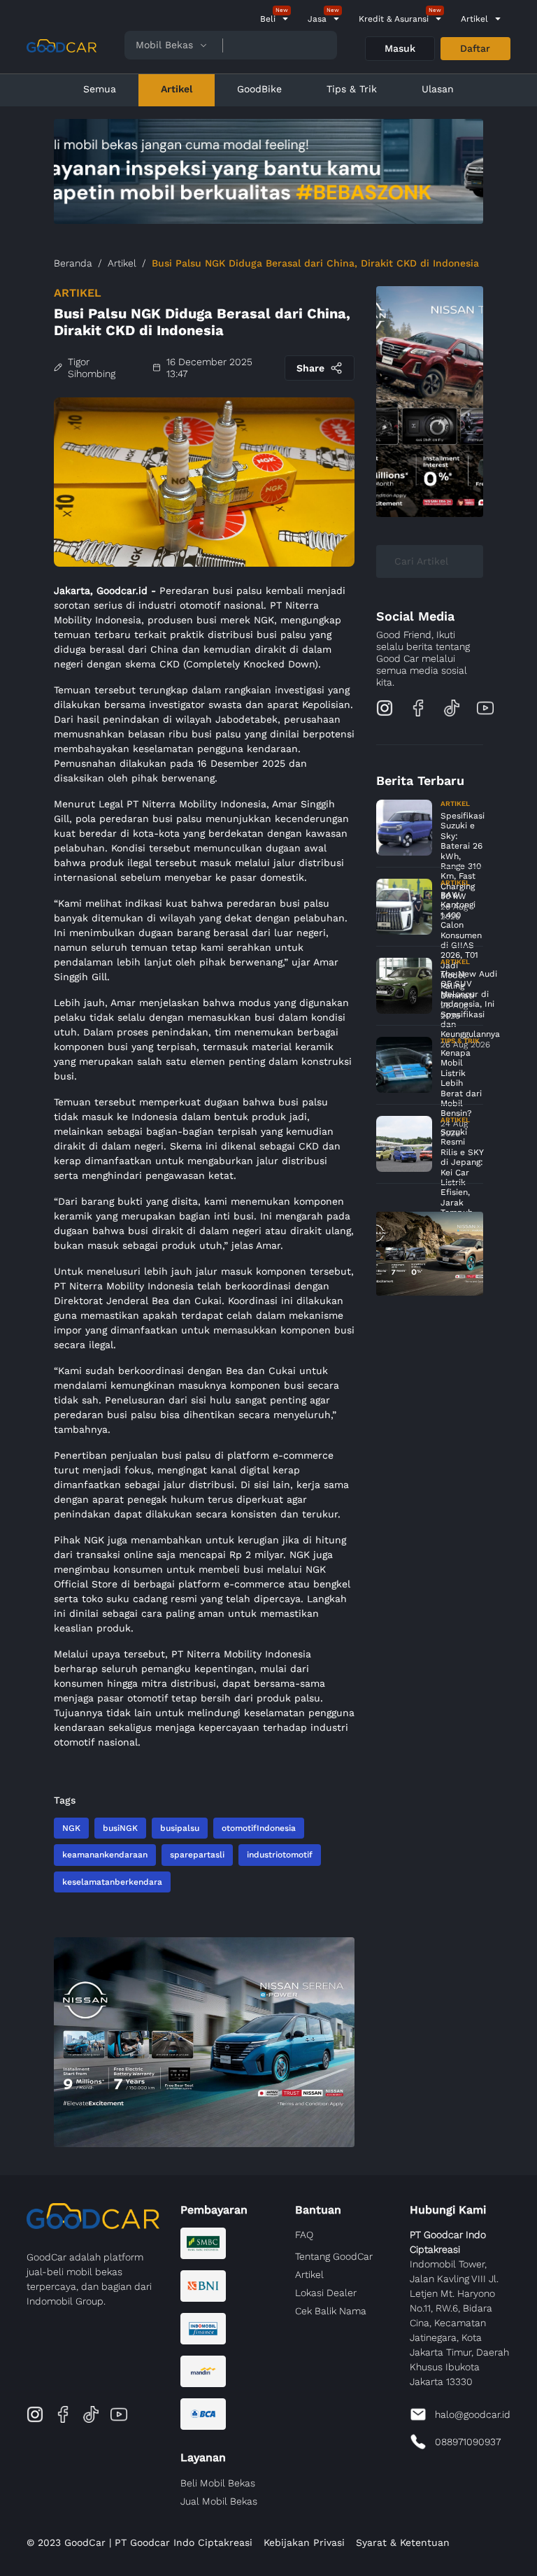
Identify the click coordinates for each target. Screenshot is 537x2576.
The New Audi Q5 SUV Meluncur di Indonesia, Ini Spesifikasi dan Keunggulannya (470, 1004)
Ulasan (438, 89)
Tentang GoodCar (334, 2256)
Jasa (317, 19)
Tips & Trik (352, 89)
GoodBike (259, 89)
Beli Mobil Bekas (218, 2483)
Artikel (474, 19)
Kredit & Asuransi (394, 19)
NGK (71, 1828)
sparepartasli (197, 1855)
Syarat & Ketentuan (403, 2542)
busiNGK (120, 1828)
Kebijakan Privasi (304, 2542)
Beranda (73, 263)
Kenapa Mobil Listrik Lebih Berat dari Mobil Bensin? (461, 1083)
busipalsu (180, 1828)
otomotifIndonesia (259, 1828)
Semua (100, 89)
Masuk (400, 48)
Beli (268, 19)
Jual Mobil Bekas (219, 2501)
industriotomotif (280, 1855)
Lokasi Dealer (326, 2293)
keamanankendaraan (105, 1855)
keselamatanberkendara (112, 1882)
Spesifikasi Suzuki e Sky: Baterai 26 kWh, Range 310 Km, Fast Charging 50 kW (463, 856)
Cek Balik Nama (331, 2311)
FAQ (304, 2235)
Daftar (475, 48)
